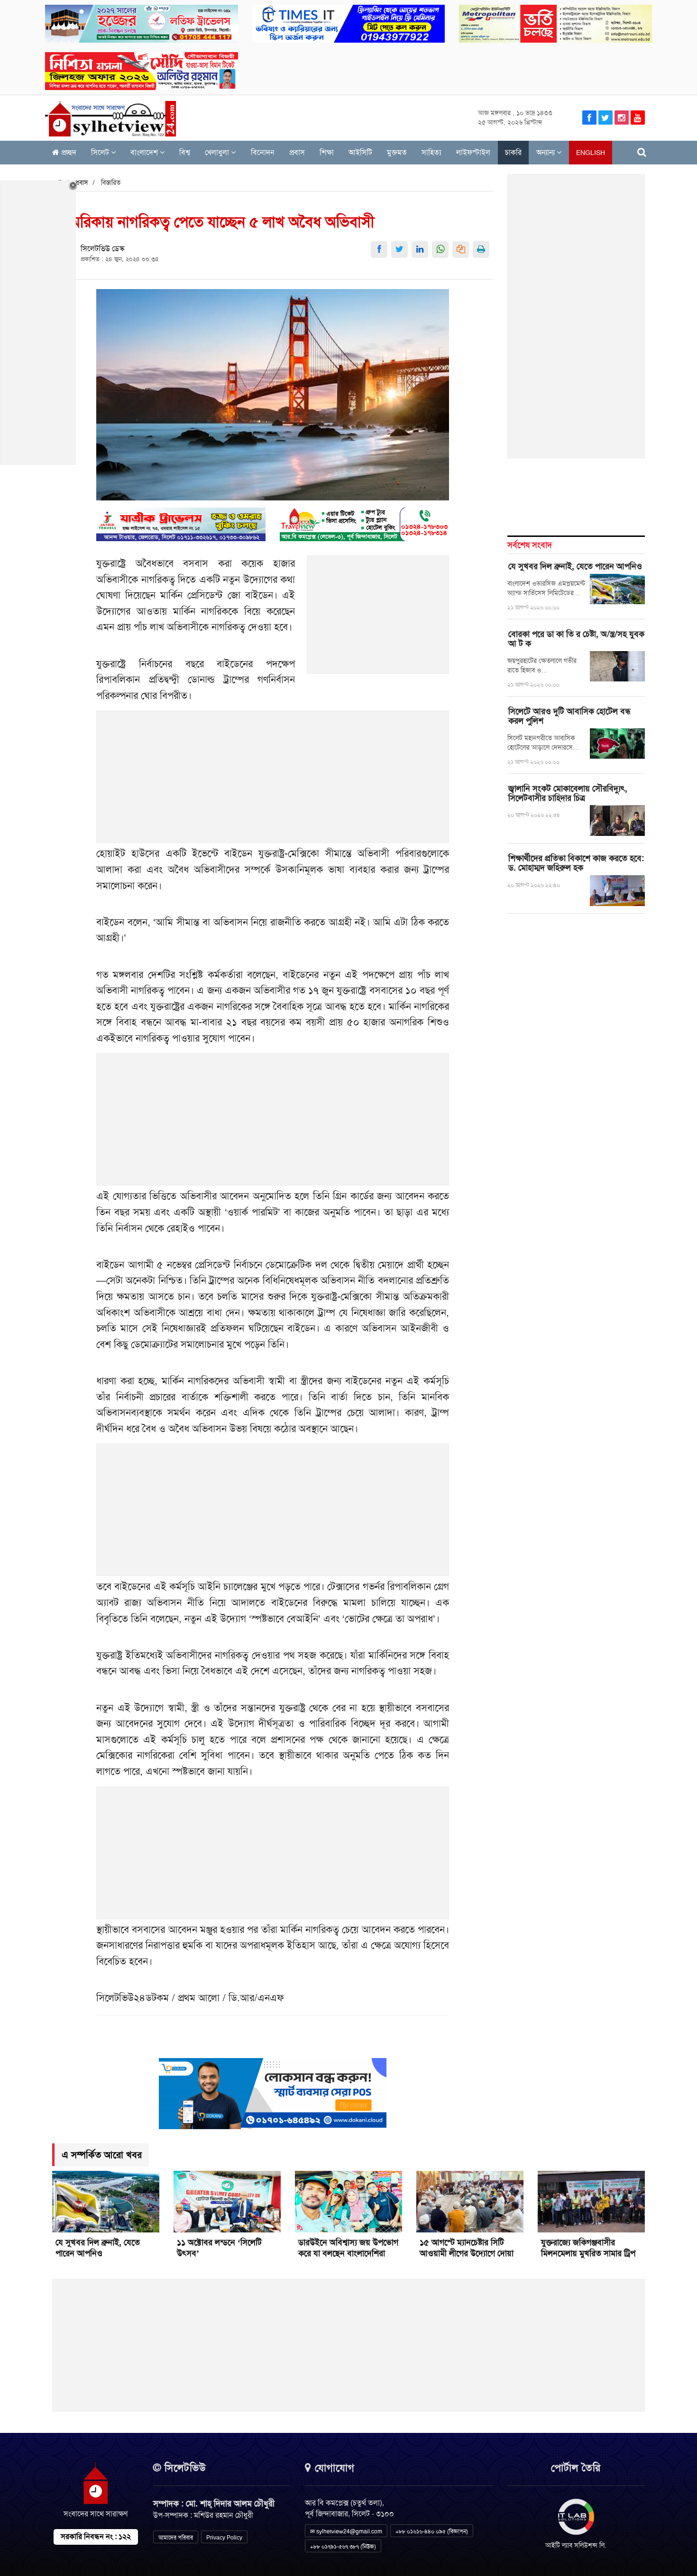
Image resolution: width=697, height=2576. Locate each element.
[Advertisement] (378, 620)
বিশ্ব (185, 152)
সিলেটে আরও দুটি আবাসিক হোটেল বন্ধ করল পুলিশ (569, 716)
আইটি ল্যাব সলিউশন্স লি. (576, 2545)
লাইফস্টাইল (473, 152)
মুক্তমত (397, 152)
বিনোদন (263, 152)
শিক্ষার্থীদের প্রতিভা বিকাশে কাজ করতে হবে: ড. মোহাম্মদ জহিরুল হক (576, 863)
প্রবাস (297, 152)
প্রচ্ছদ (68, 152)
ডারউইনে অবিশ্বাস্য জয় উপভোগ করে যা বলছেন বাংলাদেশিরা (348, 2248)
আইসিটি (360, 152)
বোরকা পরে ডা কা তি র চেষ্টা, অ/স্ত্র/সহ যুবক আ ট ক (576, 639)
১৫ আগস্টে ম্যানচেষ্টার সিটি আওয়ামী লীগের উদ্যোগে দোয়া (467, 2248)
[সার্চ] (642, 152)
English (591, 153)
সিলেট (101, 152)
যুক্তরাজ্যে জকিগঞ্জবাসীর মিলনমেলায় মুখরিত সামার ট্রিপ (588, 2248)
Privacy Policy (224, 2538)
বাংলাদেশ (145, 152)
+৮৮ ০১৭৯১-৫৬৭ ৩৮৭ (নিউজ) (343, 2547)
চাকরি (513, 152)
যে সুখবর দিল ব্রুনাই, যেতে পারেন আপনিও (576, 566)
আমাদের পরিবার (176, 2538)
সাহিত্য (431, 152)
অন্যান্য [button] (546, 152)
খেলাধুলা (218, 152)
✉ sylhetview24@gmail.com (346, 2531)
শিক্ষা (327, 152)
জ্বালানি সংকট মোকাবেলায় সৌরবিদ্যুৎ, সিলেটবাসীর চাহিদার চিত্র (568, 793)
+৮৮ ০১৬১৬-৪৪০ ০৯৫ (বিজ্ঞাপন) (432, 2531)
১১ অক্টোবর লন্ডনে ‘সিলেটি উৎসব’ (219, 2248)
